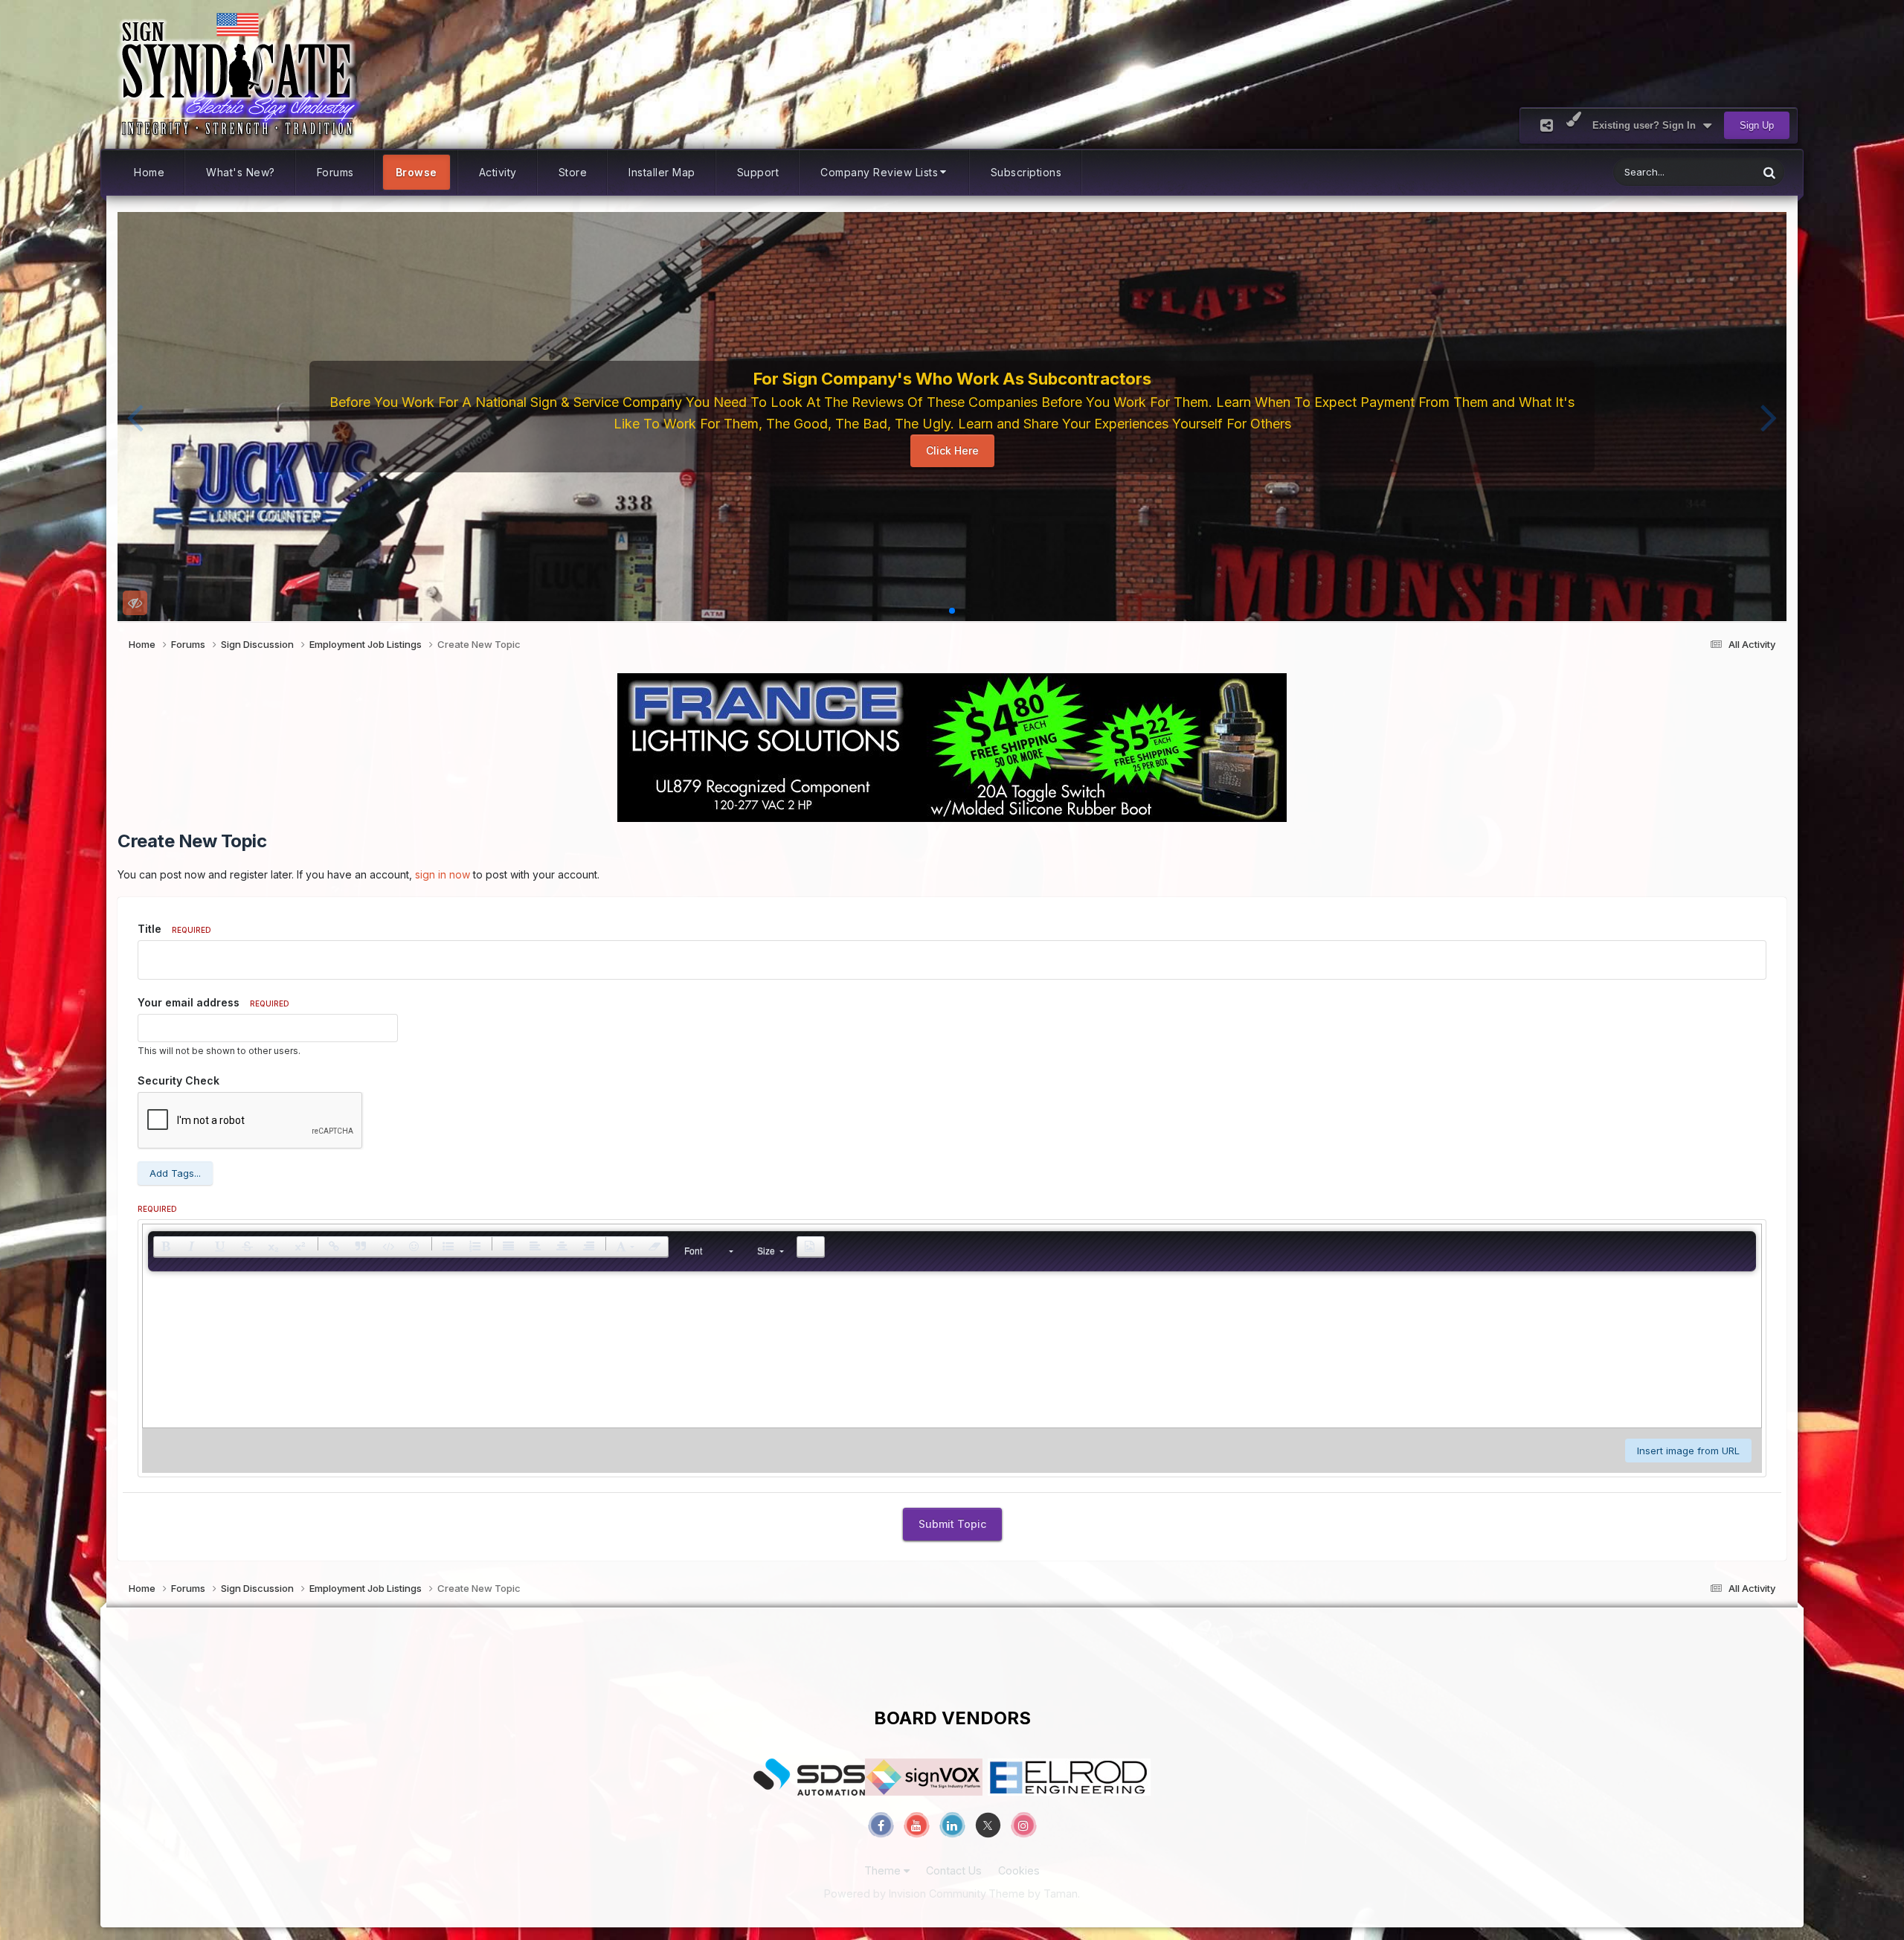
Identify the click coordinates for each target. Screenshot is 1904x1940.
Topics (1723, 172)
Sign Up (1757, 125)
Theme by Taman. (1034, 1894)
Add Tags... (175, 1173)
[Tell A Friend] (1547, 125)
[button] (135, 417)
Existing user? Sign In (1647, 125)
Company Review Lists (879, 172)
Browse (416, 172)
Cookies (1019, 1870)
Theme (884, 1870)
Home (149, 172)
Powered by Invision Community (905, 1894)
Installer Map (662, 172)
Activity (498, 172)
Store (573, 172)
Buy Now (957, 456)
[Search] (1769, 172)
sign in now (443, 874)
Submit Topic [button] (952, 1524)
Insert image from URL (1688, 1451)
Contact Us (954, 1870)
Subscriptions (1026, 172)
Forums (335, 172)
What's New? (241, 172)
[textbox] (952, 1353)
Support (758, 172)
